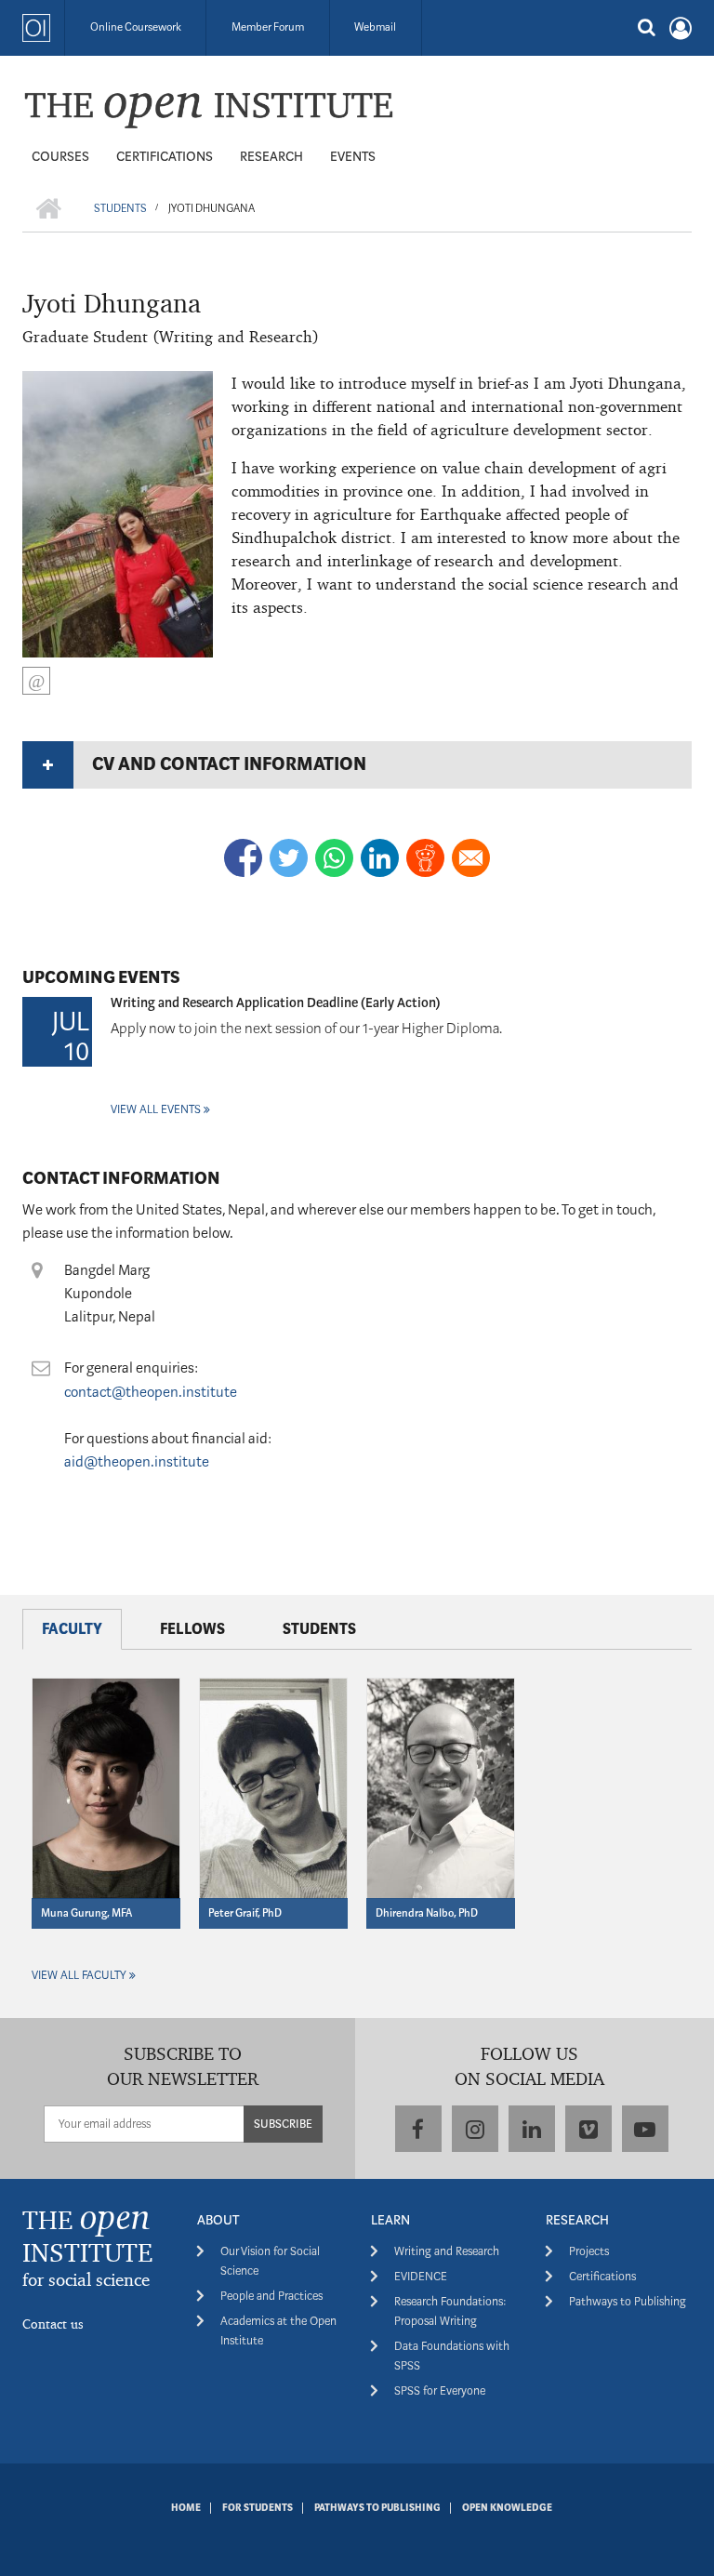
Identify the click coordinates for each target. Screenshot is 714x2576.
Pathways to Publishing (628, 2301)
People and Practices (271, 2296)
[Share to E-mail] (471, 858)
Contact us (53, 2324)
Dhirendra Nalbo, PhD (427, 1913)
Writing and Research (447, 2251)
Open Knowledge (507, 2508)
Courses (60, 156)
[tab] (357, 764)
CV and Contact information (229, 764)
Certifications (165, 156)
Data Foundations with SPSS (452, 2356)
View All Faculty (79, 1975)
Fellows (192, 1629)
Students (319, 1629)
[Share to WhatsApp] (334, 858)
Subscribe (283, 2124)
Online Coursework (136, 27)
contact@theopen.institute (151, 1392)
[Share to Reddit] (425, 858)
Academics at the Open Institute (278, 2330)
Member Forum (268, 27)
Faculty (72, 1629)
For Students (258, 2508)
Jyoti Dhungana (112, 303)
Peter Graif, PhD (245, 1913)
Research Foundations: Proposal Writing (450, 2311)
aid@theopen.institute (137, 1462)
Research (271, 156)
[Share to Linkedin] (380, 858)
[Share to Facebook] (243, 858)
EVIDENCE (421, 2276)
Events (353, 156)
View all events (156, 1109)
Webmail (375, 27)
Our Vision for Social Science (270, 2261)
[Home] (208, 109)
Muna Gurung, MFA (86, 1913)
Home (186, 2508)
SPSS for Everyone (440, 2390)
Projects (589, 2251)
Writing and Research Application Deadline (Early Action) (276, 1003)
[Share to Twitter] (289, 858)
